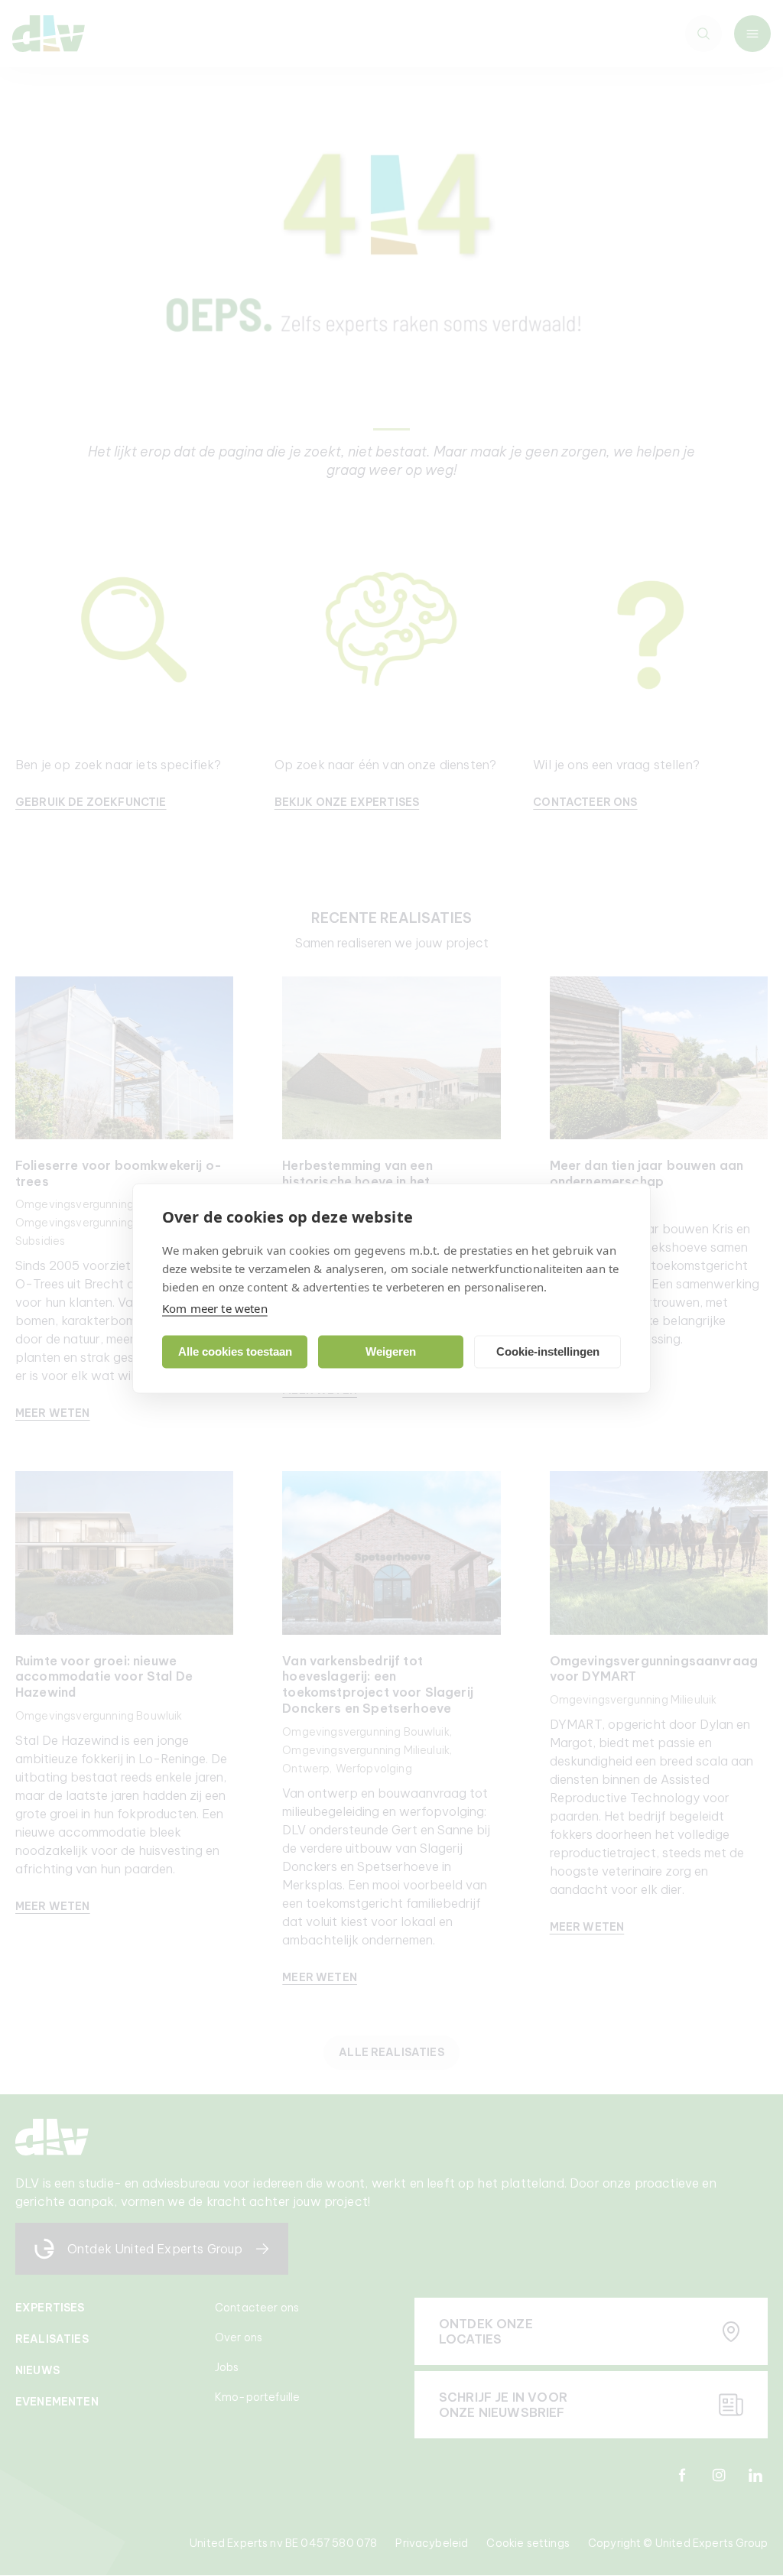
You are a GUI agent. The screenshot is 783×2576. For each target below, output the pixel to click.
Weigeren (391, 1351)
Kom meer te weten (215, 1307)
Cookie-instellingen (548, 1351)
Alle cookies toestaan (235, 1351)
